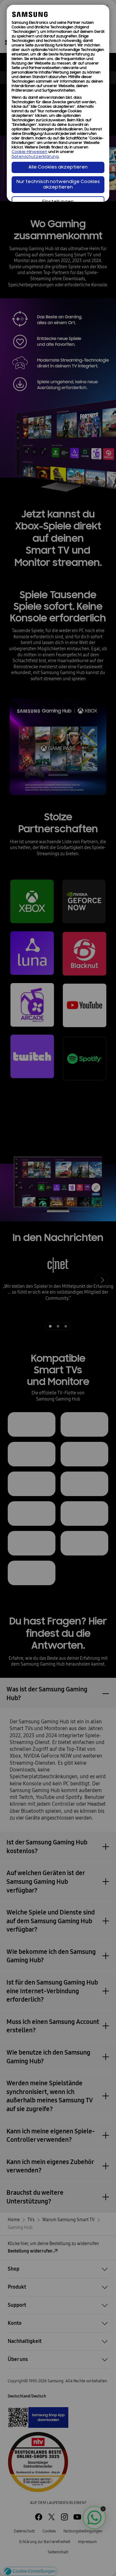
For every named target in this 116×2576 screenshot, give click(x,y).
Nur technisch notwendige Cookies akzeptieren (58, 185)
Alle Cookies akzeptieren (58, 167)
